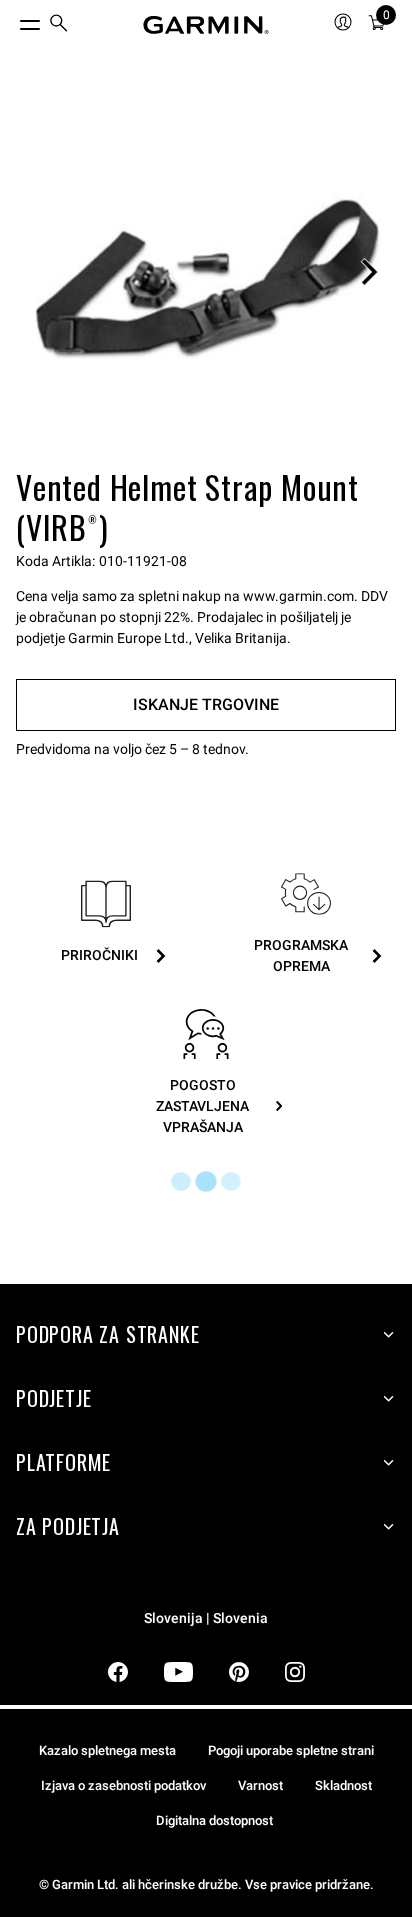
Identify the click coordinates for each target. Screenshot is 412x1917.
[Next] (369, 272)
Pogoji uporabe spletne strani (291, 1750)
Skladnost (343, 1785)
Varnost (260, 1785)
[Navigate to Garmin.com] (206, 25)
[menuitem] (59, 25)
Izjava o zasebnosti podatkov (123, 1785)
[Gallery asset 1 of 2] (206, 272)
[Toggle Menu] (12, 20)
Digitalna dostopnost (214, 1820)
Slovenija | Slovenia (206, 1618)
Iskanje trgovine (206, 704)
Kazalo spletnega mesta (107, 1750)
